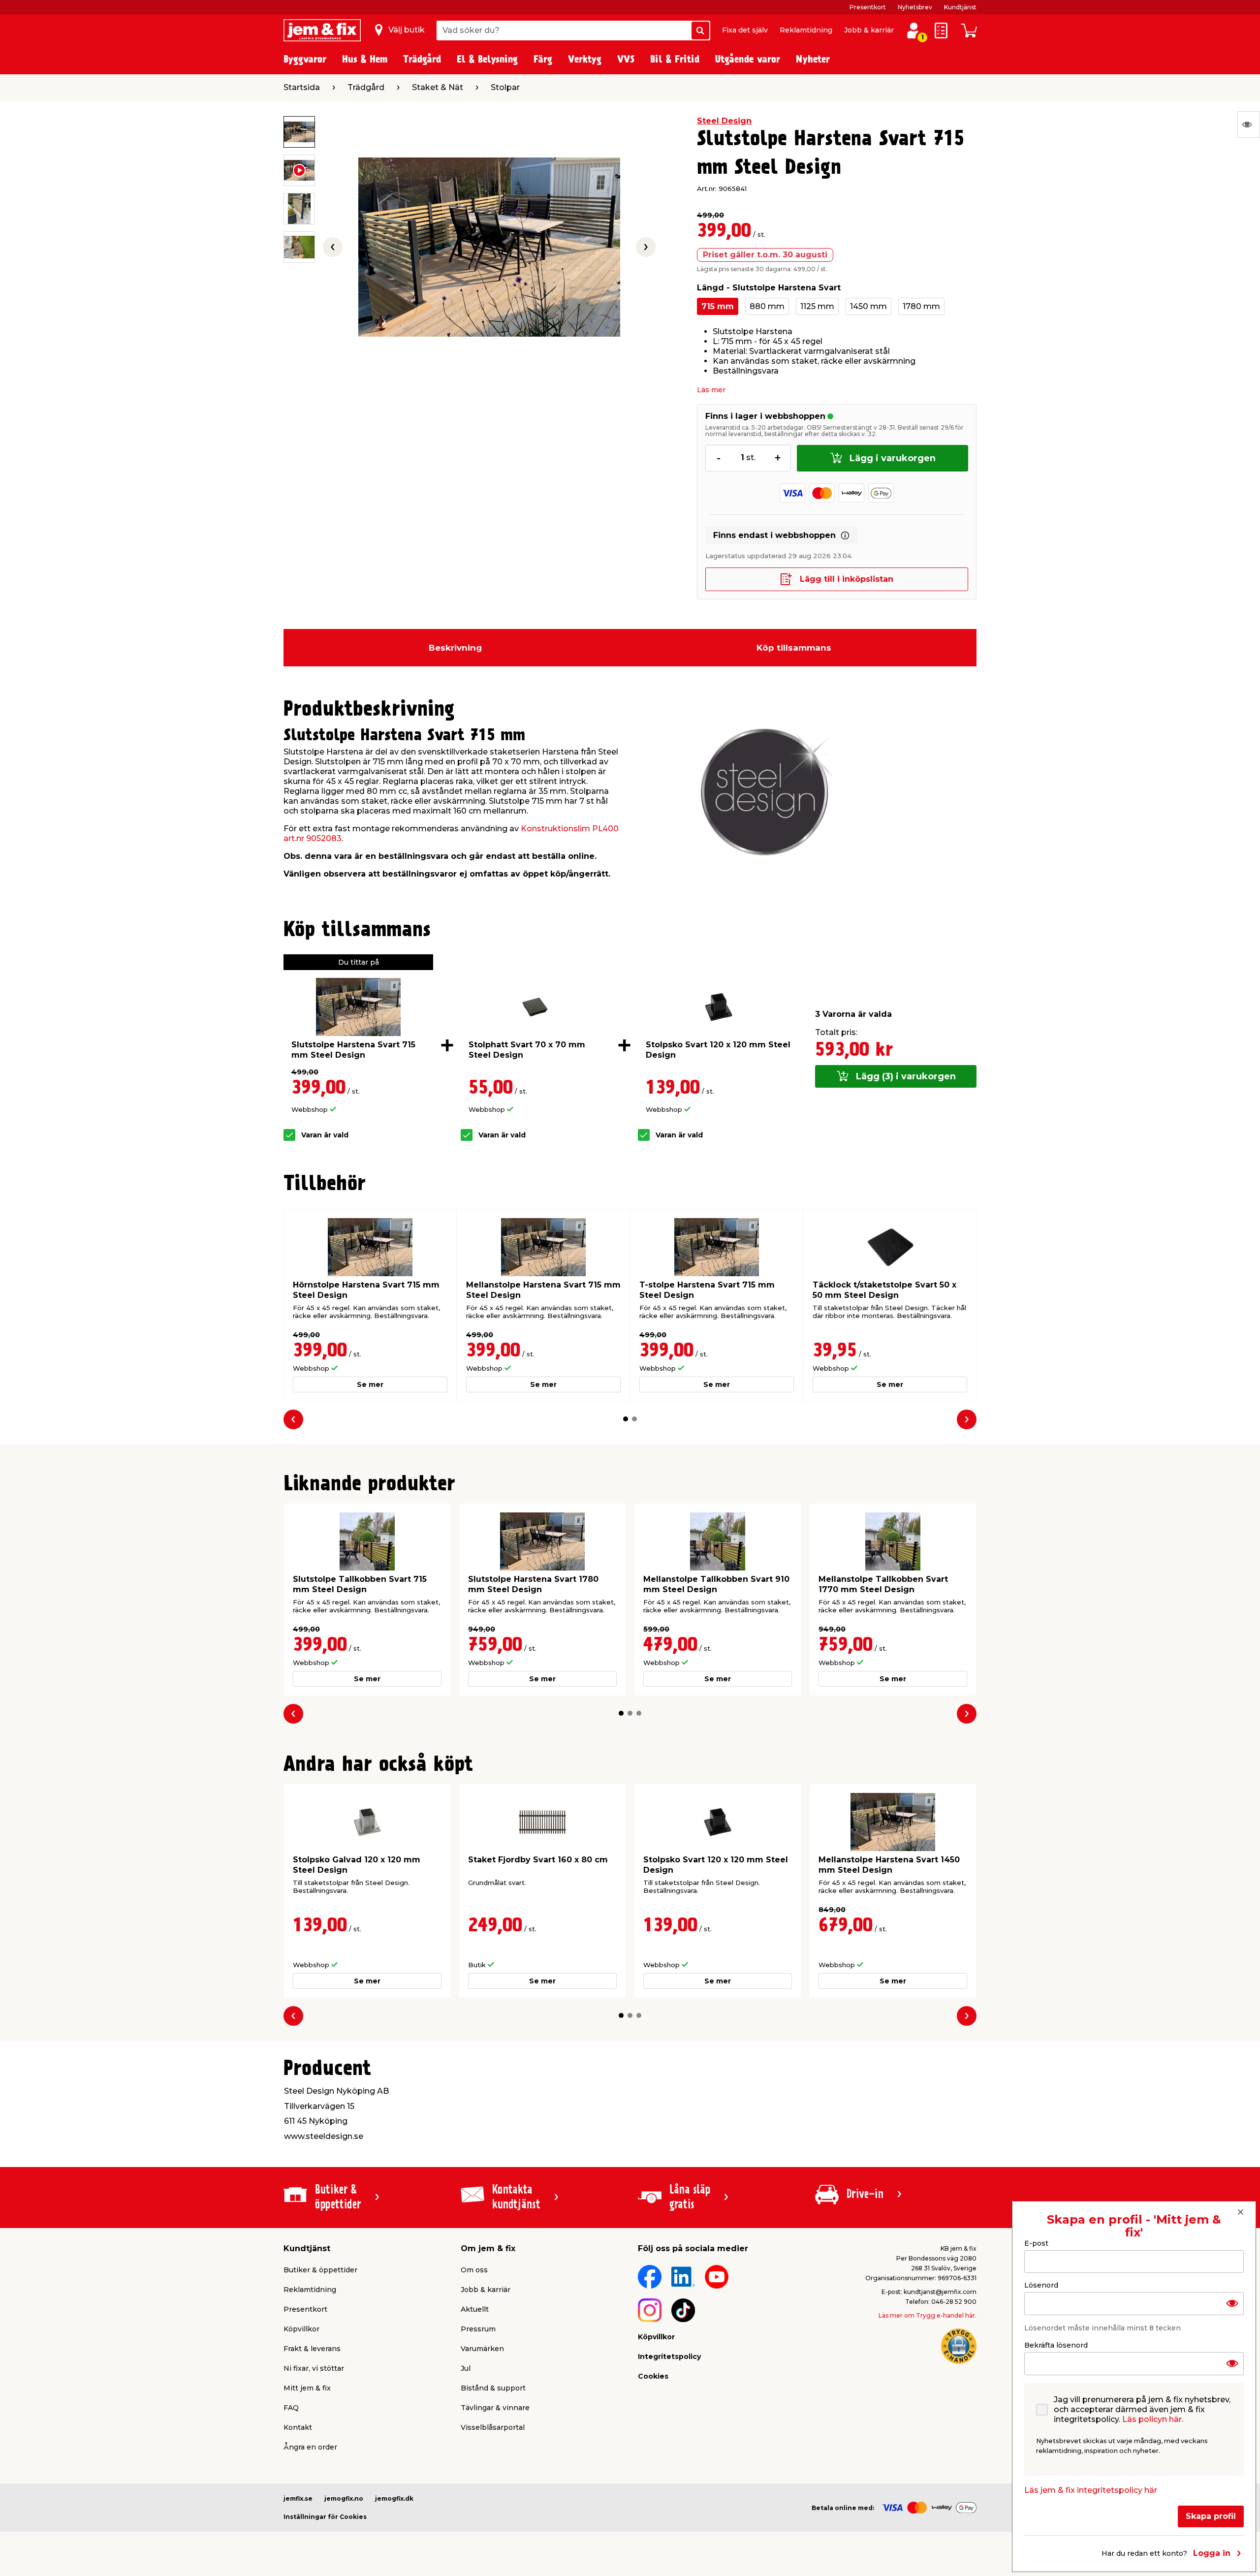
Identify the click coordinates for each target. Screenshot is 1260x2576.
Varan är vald (325, 1135)
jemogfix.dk (394, 2498)
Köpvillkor (301, 2329)
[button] (626, 1419)
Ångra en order (310, 2447)
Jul (466, 2368)
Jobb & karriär (869, 30)
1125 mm (817, 306)
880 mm (767, 306)
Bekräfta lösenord (1056, 2345)
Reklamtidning (806, 30)
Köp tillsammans (794, 648)
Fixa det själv (745, 30)
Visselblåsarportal (493, 2427)
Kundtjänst (960, 7)
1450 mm (868, 306)
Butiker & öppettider (320, 2270)
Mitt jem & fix (307, 2388)
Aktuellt (475, 2309)
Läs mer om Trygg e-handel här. (928, 2315)
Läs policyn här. (1153, 2419)
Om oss (474, 2270)
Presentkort (868, 7)
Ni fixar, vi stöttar (314, 2368)
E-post (1036, 2243)
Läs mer (711, 390)
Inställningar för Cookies (325, 2517)
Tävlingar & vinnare (495, 2408)
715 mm (718, 306)
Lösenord (1041, 2285)
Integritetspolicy (669, 2356)
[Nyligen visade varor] (1249, 125)
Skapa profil (1211, 2516)
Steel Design (724, 121)
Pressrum (478, 2329)
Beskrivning (455, 648)
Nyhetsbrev (915, 7)
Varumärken (482, 2349)
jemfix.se (298, 2498)
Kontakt (298, 2427)
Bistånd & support (493, 2388)
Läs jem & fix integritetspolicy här (1091, 2490)
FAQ (291, 2408)
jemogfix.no (344, 2498)
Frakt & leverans (312, 2349)
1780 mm (921, 306)
